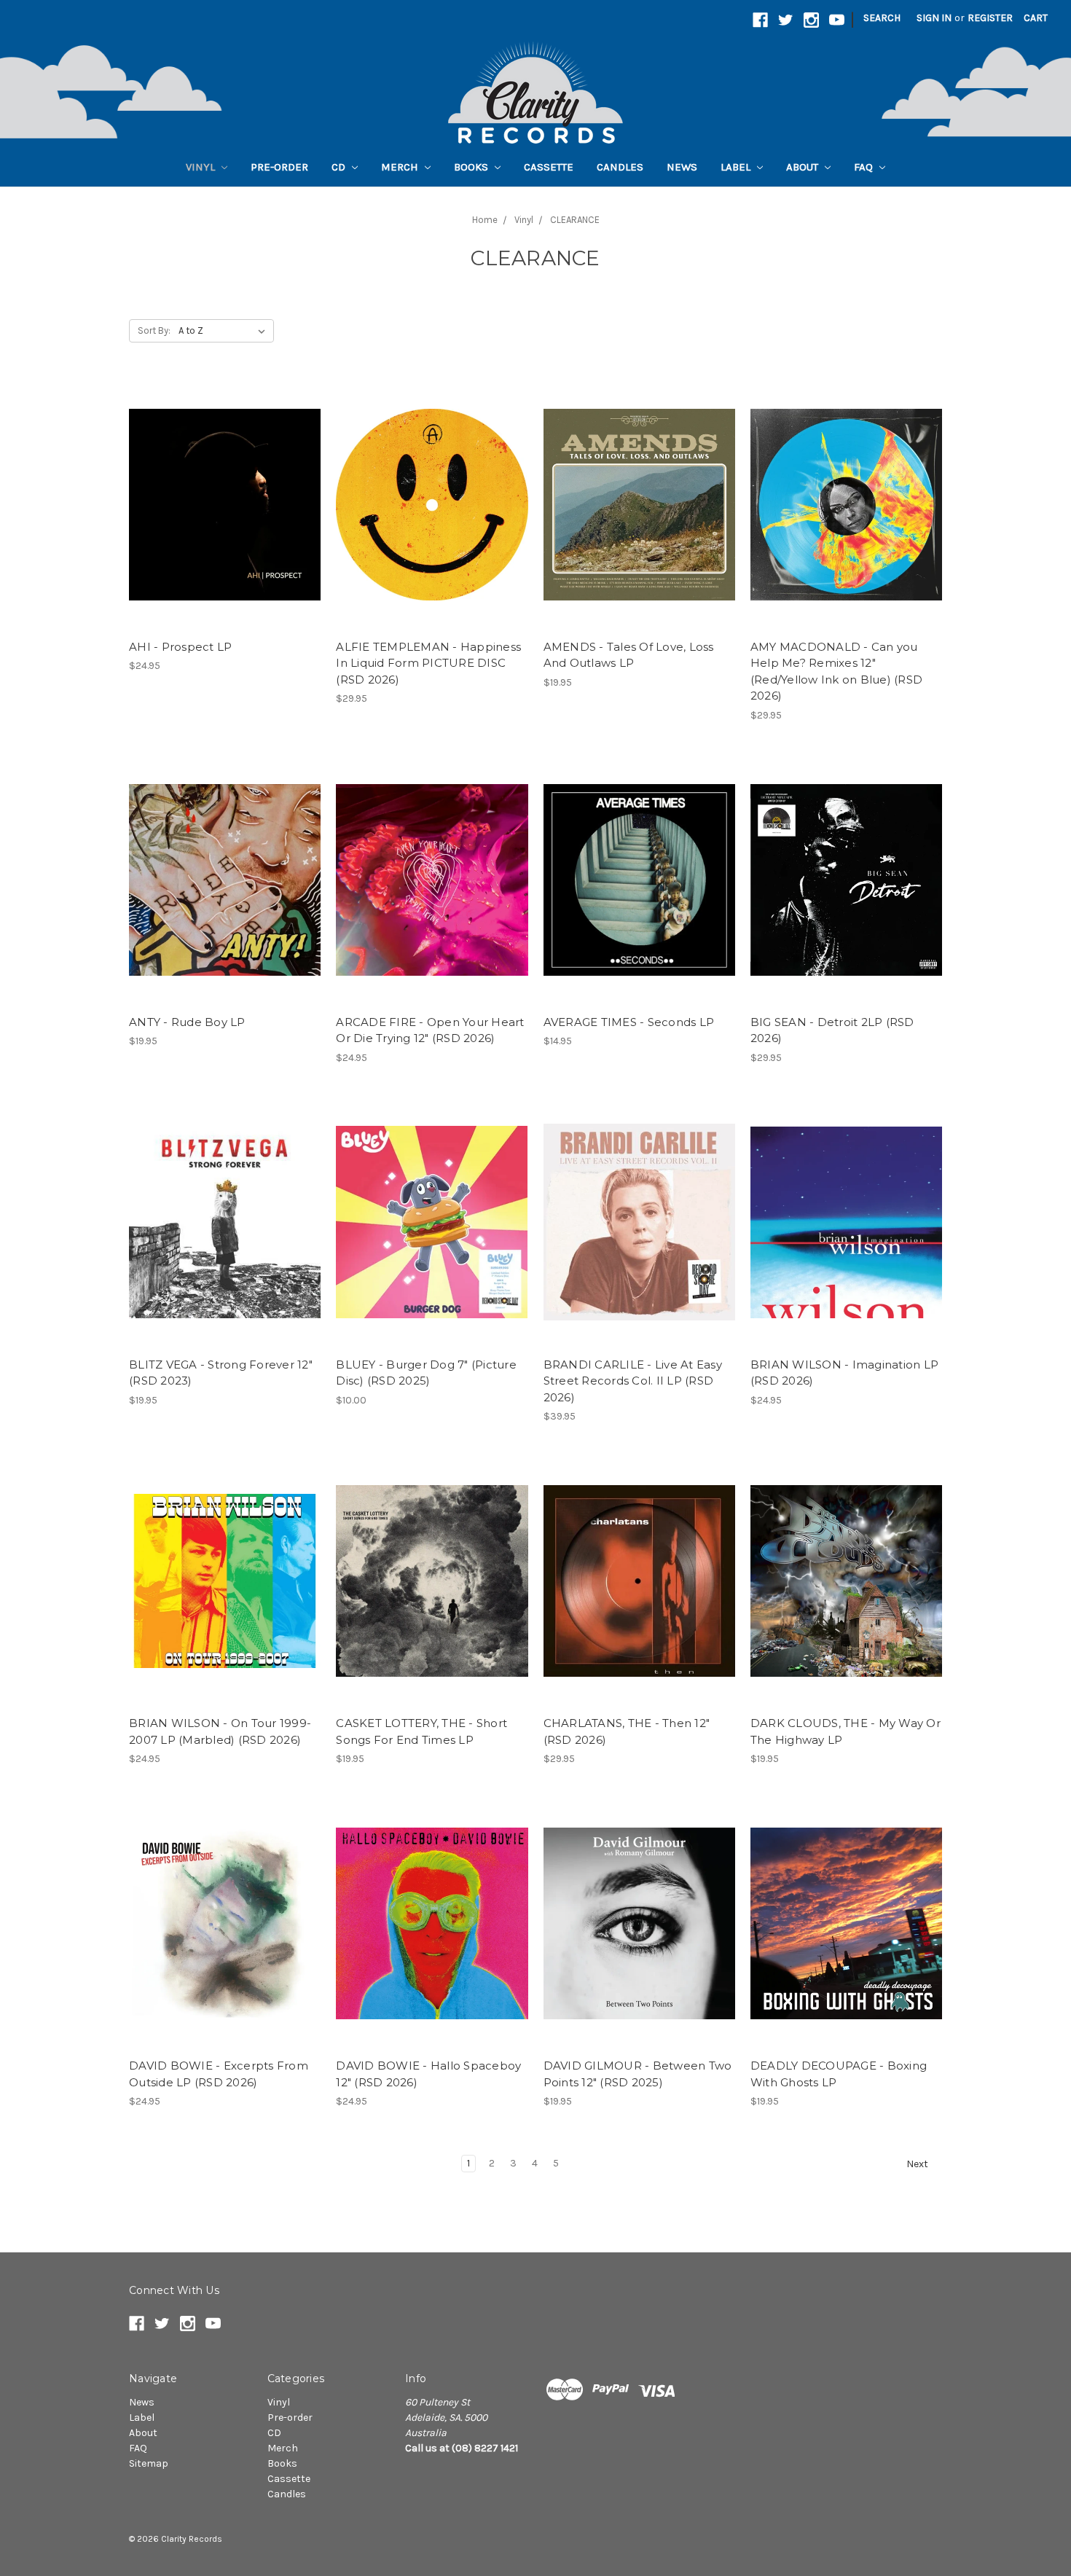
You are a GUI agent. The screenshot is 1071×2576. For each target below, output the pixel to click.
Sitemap (149, 2463)
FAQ (865, 167)
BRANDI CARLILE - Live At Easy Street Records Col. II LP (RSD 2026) (633, 1381)
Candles (620, 167)
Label (737, 167)
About (804, 167)
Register (990, 18)
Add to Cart (432, 517)
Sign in (934, 18)
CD (340, 167)
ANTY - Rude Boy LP (187, 1022)
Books (472, 167)
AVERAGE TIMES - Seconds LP (629, 1022)
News (682, 167)
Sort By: (154, 330)
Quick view (225, 492)
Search (882, 18)
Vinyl (202, 167)
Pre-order (279, 167)
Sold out (225, 517)
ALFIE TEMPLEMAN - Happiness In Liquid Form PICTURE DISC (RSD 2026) (428, 663)
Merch (401, 167)
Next (918, 2164)
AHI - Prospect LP (180, 647)
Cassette (549, 167)
